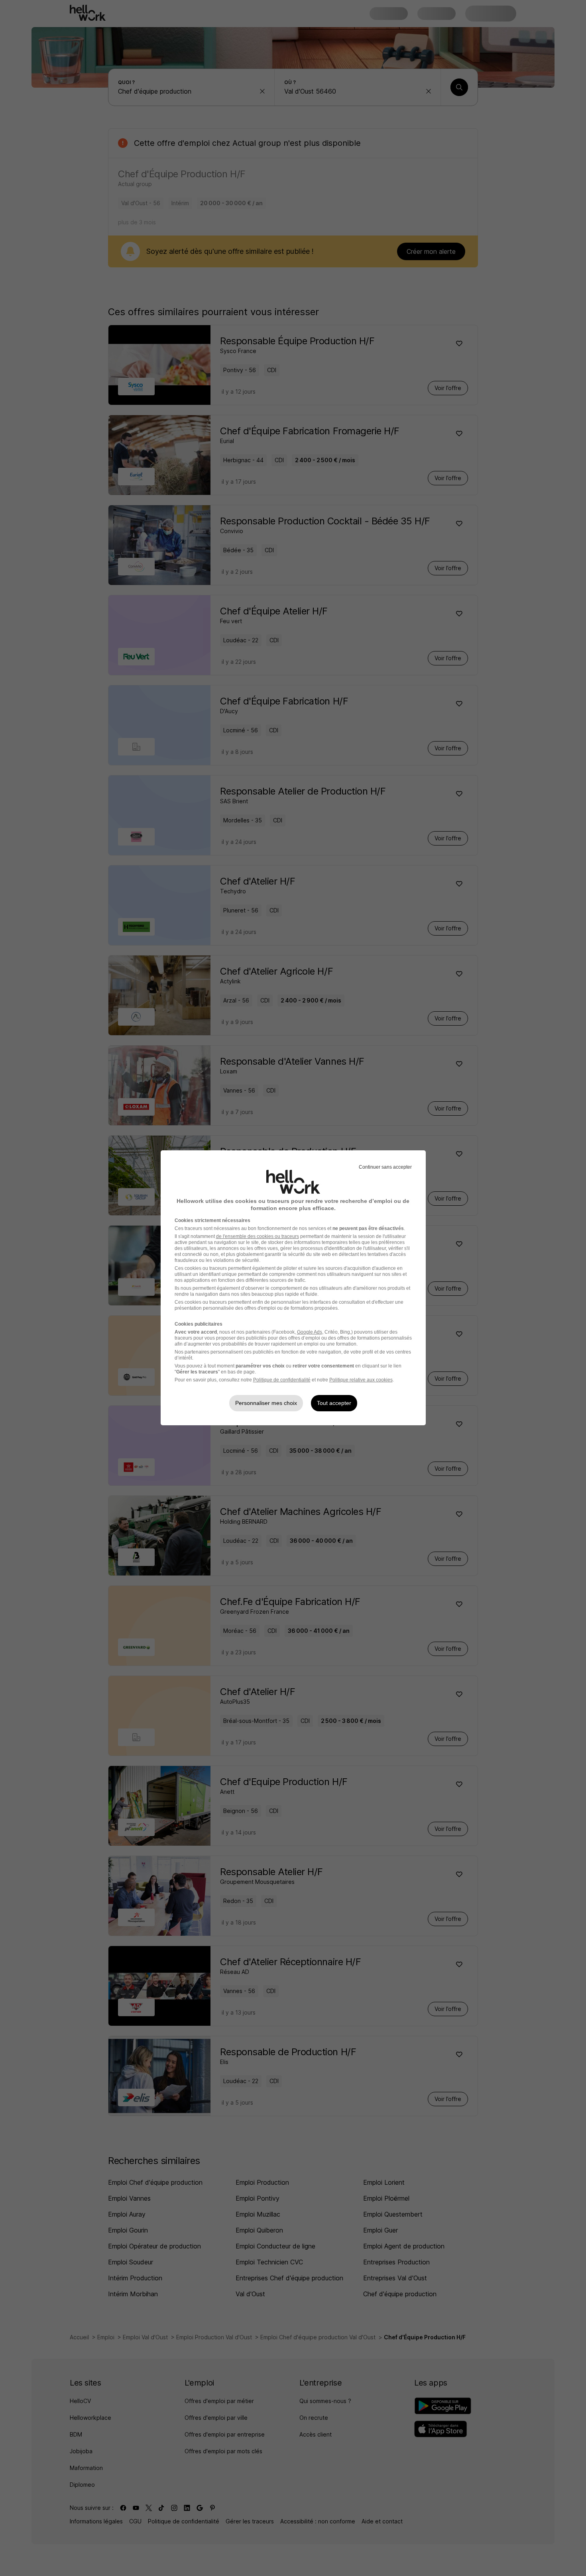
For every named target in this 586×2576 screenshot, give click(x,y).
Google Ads (310, 1332)
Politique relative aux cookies (361, 1380)
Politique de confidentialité (282, 1380)
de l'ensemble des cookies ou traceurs (258, 1236)
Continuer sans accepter (385, 1167)
